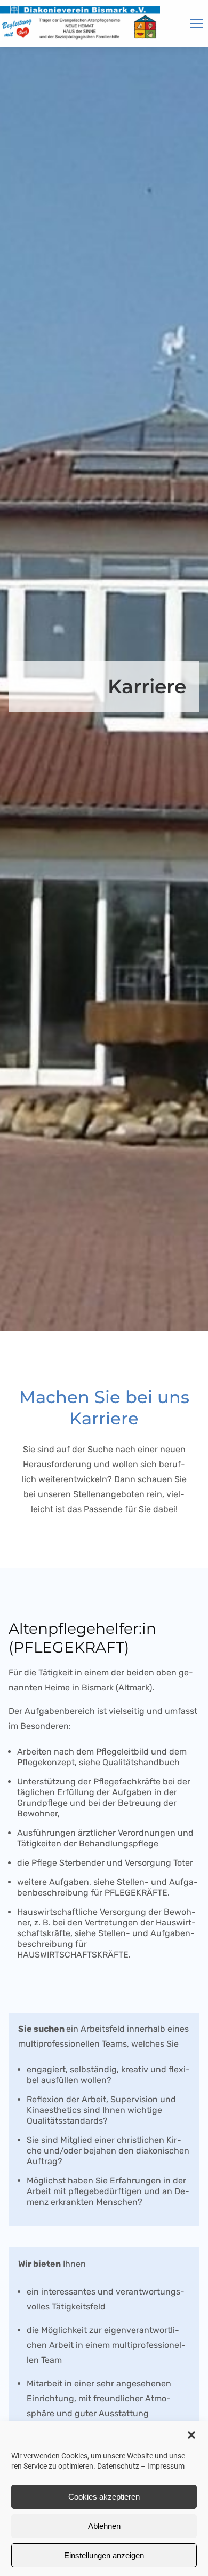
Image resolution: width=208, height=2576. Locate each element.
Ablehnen (104, 2526)
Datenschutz (118, 2466)
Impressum (166, 2466)
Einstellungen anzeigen (104, 2555)
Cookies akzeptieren (104, 2497)
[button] (191, 2435)
